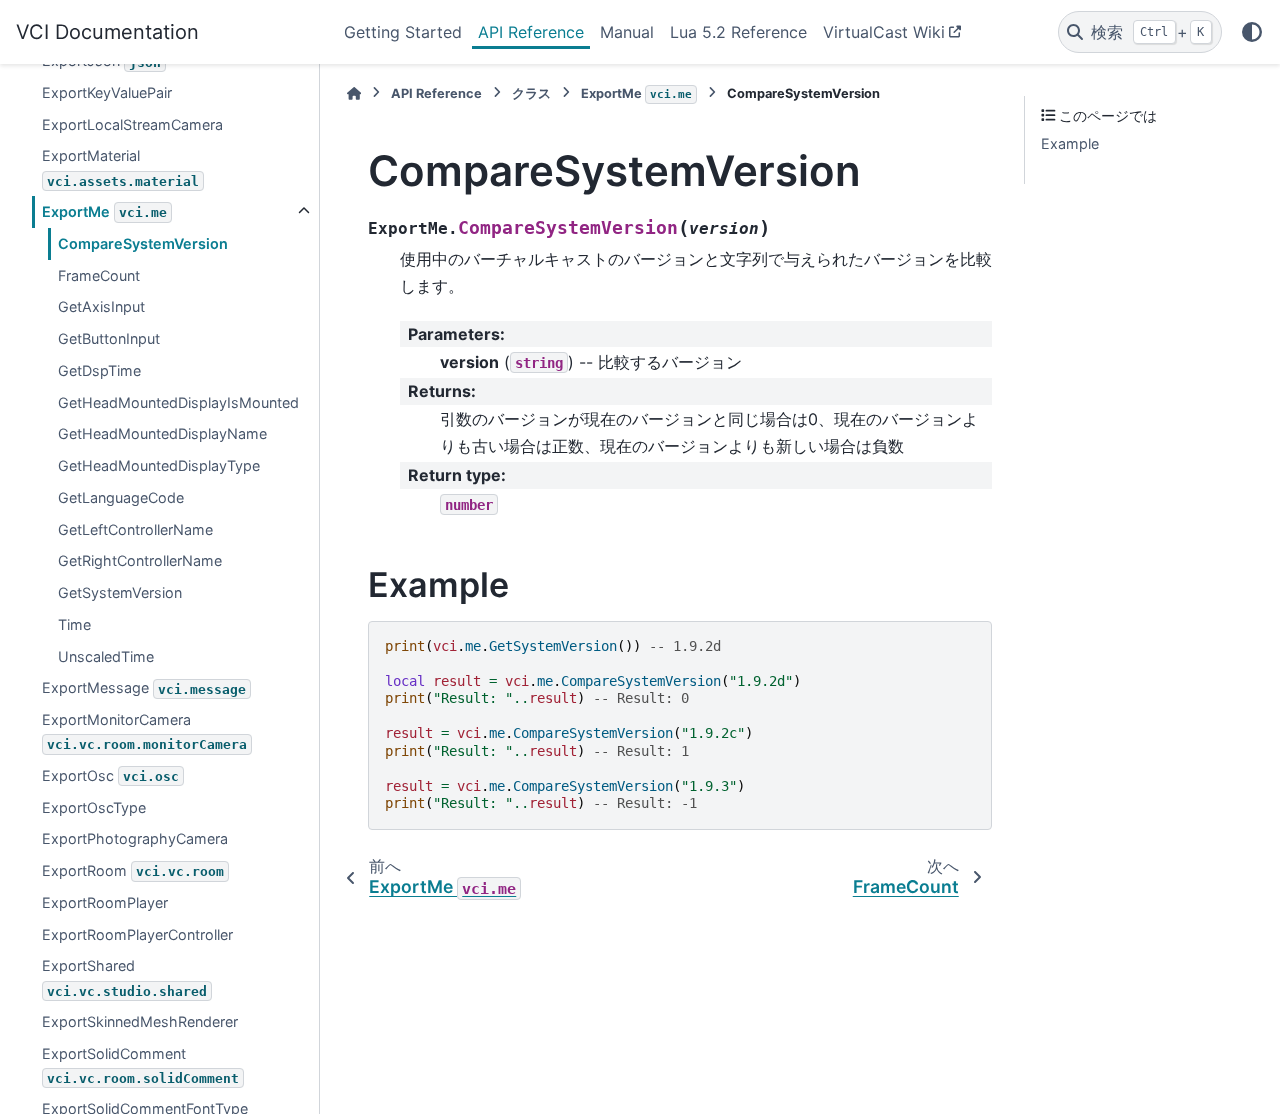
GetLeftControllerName (135, 528)
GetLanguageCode (121, 497)
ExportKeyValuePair (107, 92)
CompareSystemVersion (143, 243)
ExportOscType (94, 806)
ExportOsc (110, 775)
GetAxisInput (101, 306)
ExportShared (124, 977)
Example (1070, 143)
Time (74, 624)
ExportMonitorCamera (144, 731)
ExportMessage (144, 687)
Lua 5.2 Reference (738, 32)
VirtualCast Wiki (884, 32)
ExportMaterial (120, 167)
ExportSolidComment (140, 1064)
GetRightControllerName (140, 560)
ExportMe (104, 211)
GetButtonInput (109, 338)
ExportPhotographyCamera (135, 838)
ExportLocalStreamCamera (132, 123)
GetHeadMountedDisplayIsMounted (178, 401)
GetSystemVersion (120, 592)
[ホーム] (354, 93)
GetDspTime (99, 370)
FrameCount (99, 274)
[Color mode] (1252, 32)
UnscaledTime (106, 655)
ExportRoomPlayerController (137, 933)
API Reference (531, 32)
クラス (531, 93)
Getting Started (403, 32)
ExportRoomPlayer (105, 902)
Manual (627, 32)
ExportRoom (133, 870)
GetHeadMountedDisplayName (162, 433)
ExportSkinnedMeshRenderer (140, 1021)
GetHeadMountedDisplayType (159, 465)
